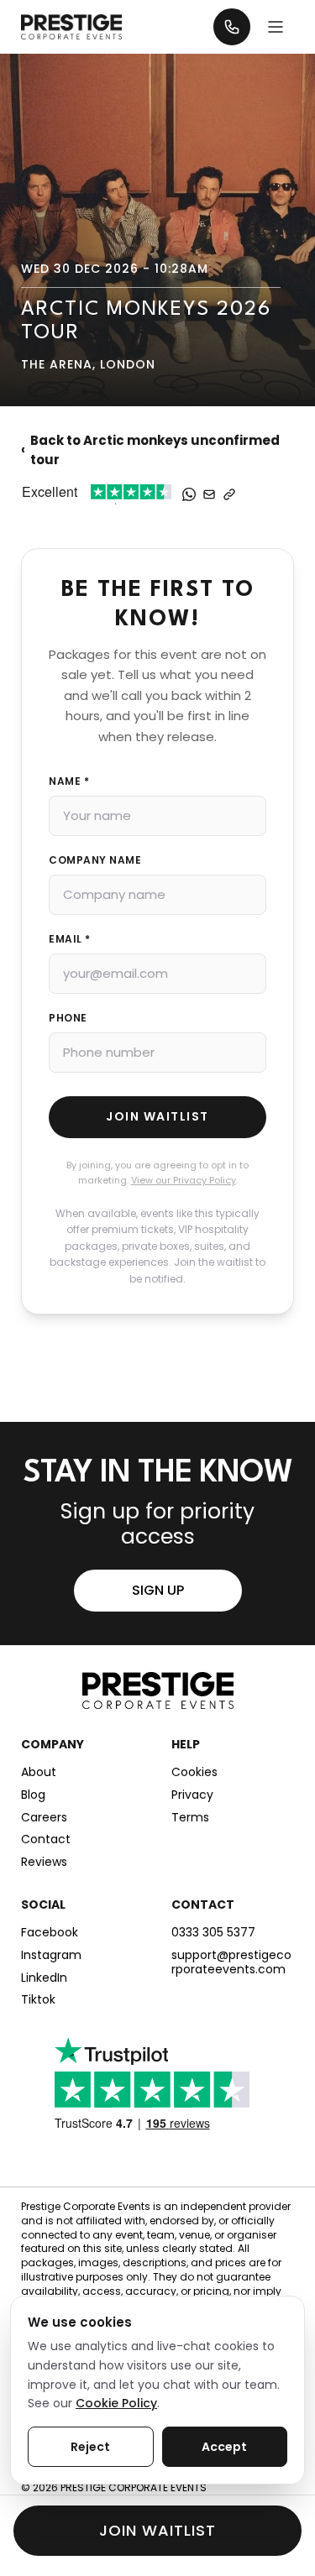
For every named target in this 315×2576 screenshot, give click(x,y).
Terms (190, 1818)
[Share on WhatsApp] (189, 494)
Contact (46, 1839)
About (39, 1772)
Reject (90, 2447)
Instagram (51, 1955)
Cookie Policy (116, 2403)
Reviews (44, 1862)
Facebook (50, 1933)
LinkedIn (44, 1978)
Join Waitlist (157, 1116)
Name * (69, 781)
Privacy (192, 1795)
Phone (68, 1018)
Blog (33, 1795)
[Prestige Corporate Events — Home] (71, 26)
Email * (70, 939)
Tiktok (38, 2000)
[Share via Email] (209, 494)
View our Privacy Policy (184, 1180)
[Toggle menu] (276, 27)
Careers (44, 1818)
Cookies (194, 1772)
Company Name (95, 860)
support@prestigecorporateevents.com (231, 1962)
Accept (224, 2447)
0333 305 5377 (213, 1933)
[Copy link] (229, 494)
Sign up (158, 1590)
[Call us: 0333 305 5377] (232, 27)
